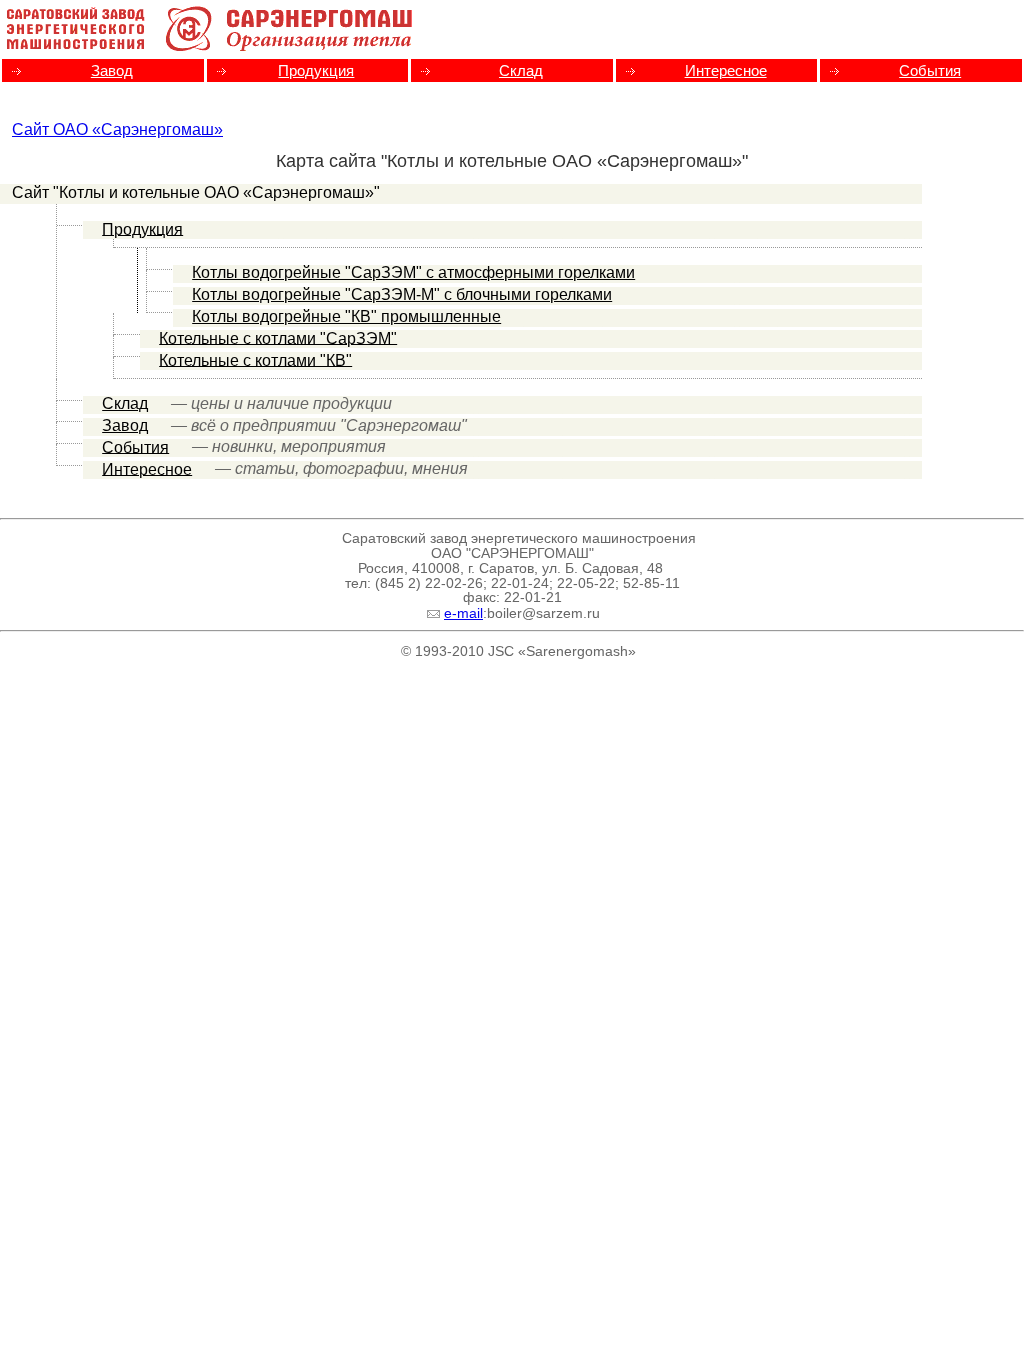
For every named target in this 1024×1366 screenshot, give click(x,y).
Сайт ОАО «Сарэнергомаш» (117, 129)
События (930, 70)
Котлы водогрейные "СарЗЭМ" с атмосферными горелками (413, 272)
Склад (521, 70)
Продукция (316, 70)
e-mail (463, 613)
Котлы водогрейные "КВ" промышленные (346, 316)
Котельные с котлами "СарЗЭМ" (278, 337)
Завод (112, 70)
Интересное (726, 70)
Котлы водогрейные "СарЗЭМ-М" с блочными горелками (402, 294)
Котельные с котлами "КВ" (255, 359)
